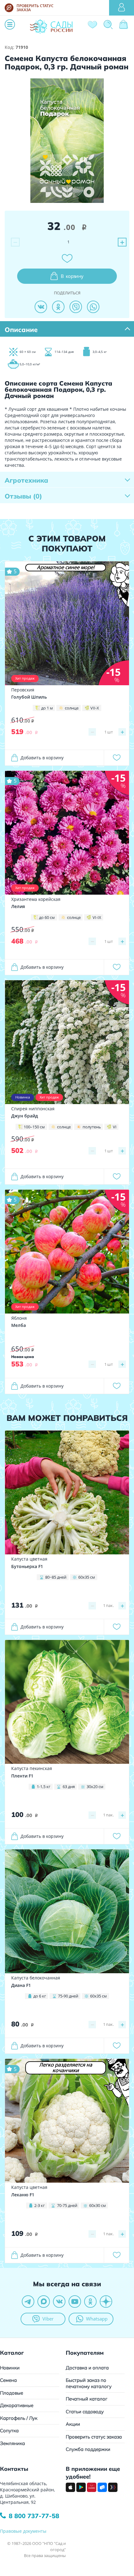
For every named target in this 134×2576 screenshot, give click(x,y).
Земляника (12, 2443)
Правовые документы (23, 2531)
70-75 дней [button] (67, 2205)
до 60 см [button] (47, 917)
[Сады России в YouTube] (75, 2302)
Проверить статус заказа (94, 2437)
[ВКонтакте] (41, 307)
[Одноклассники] (58, 307)
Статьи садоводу (85, 2412)
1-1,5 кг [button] (44, 1787)
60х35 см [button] (87, 1577)
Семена (8, 2380)
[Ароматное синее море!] (67, 623)
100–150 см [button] (34, 1127)
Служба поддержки (88, 2449)
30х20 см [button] (95, 1787)
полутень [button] (92, 1127)
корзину (72, 276)
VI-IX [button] (97, 917)
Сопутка (9, 2431)
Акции (73, 2424)
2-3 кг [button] (40, 2205)
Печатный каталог (87, 2399)
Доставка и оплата (87, 2368)
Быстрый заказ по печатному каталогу (89, 2383)
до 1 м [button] (47, 708)
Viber (48, 2319)
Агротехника (26, 480)
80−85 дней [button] (56, 1577)
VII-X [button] (95, 708)
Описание (21, 330)
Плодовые (12, 2393)
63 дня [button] (69, 1787)
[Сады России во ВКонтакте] (59, 2302)
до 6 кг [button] (40, 1996)
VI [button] (115, 1127)
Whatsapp (97, 2319)
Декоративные (17, 2405)
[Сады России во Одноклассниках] (90, 2302)
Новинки (10, 2368)
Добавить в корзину (42, 758)
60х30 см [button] (98, 2205)
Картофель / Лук (19, 2418)
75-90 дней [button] (68, 1996)
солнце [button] (72, 708)
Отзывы (23, 496)
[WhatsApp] (93, 307)
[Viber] (76, 307)
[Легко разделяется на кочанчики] (67, 2120)
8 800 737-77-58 (34, 2516)
